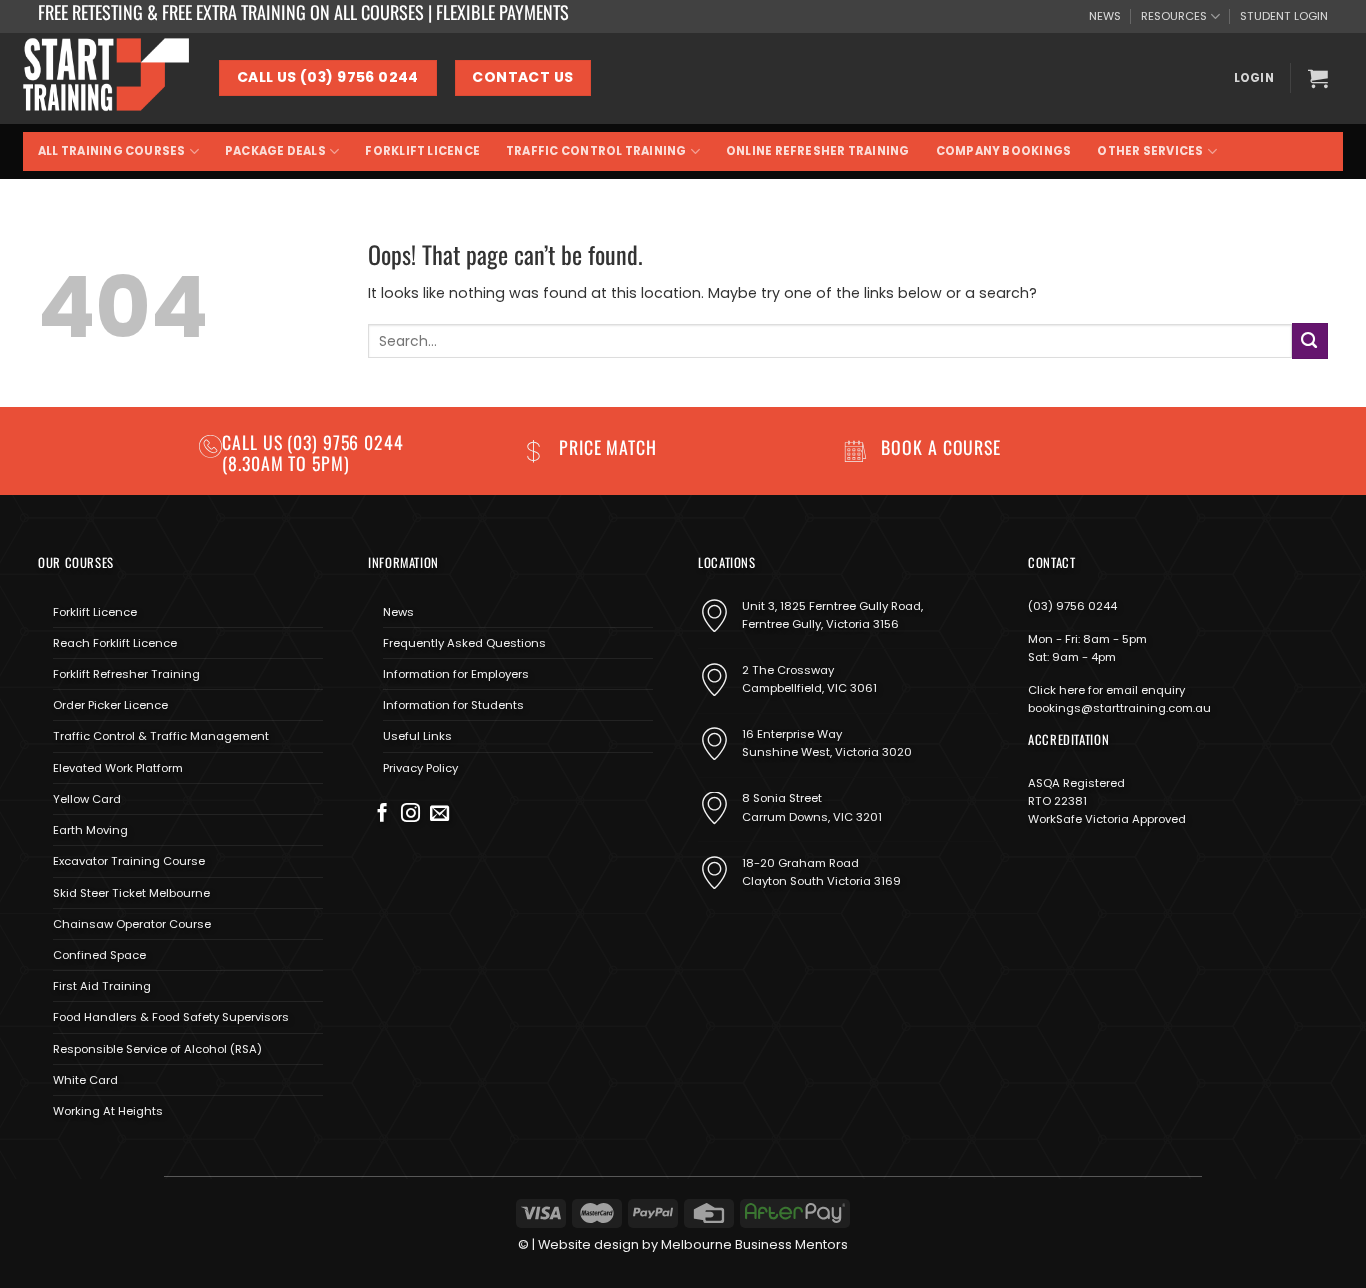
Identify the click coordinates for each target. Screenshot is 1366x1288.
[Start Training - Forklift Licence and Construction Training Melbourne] (106, 78)
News (398, 612)
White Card (85, 1080)
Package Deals (275, 151)
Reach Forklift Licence (115, 643)
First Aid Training (102, 986)
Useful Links (417, 736)
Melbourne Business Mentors (754, 1244)
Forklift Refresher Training (126, 674)
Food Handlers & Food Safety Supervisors (171, 1017)
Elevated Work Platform (118, 768)
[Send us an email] (439, 814)
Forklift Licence (422, 151)
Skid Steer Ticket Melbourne (131, 893)
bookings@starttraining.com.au (1119, 708)
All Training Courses (112, 151)
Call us (254, 442)
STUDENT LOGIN (1284, 16)
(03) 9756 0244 (1072, 606)
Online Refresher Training (818, 151)
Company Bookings (1004, 151)
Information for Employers (456, 674)
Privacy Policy (420, 768)
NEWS (1105, 16)
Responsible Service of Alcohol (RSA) (157, 1049)
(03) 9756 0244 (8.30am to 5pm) (313, 452)
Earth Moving (90, 830)
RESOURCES (1174, 16)
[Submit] (1310, 340)
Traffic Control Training (596, 151)
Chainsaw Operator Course (132, 924)
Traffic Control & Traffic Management (161, 736)
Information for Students (453, 705)
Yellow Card (87, 799)
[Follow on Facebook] (382, 814)
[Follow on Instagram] (410, 814)
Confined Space (99, 955)
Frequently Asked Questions (464, 643)
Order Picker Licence (110, 705)
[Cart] (1318, 78)
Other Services (1150, 151)
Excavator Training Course (129, 861)
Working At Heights (108, 1111)
